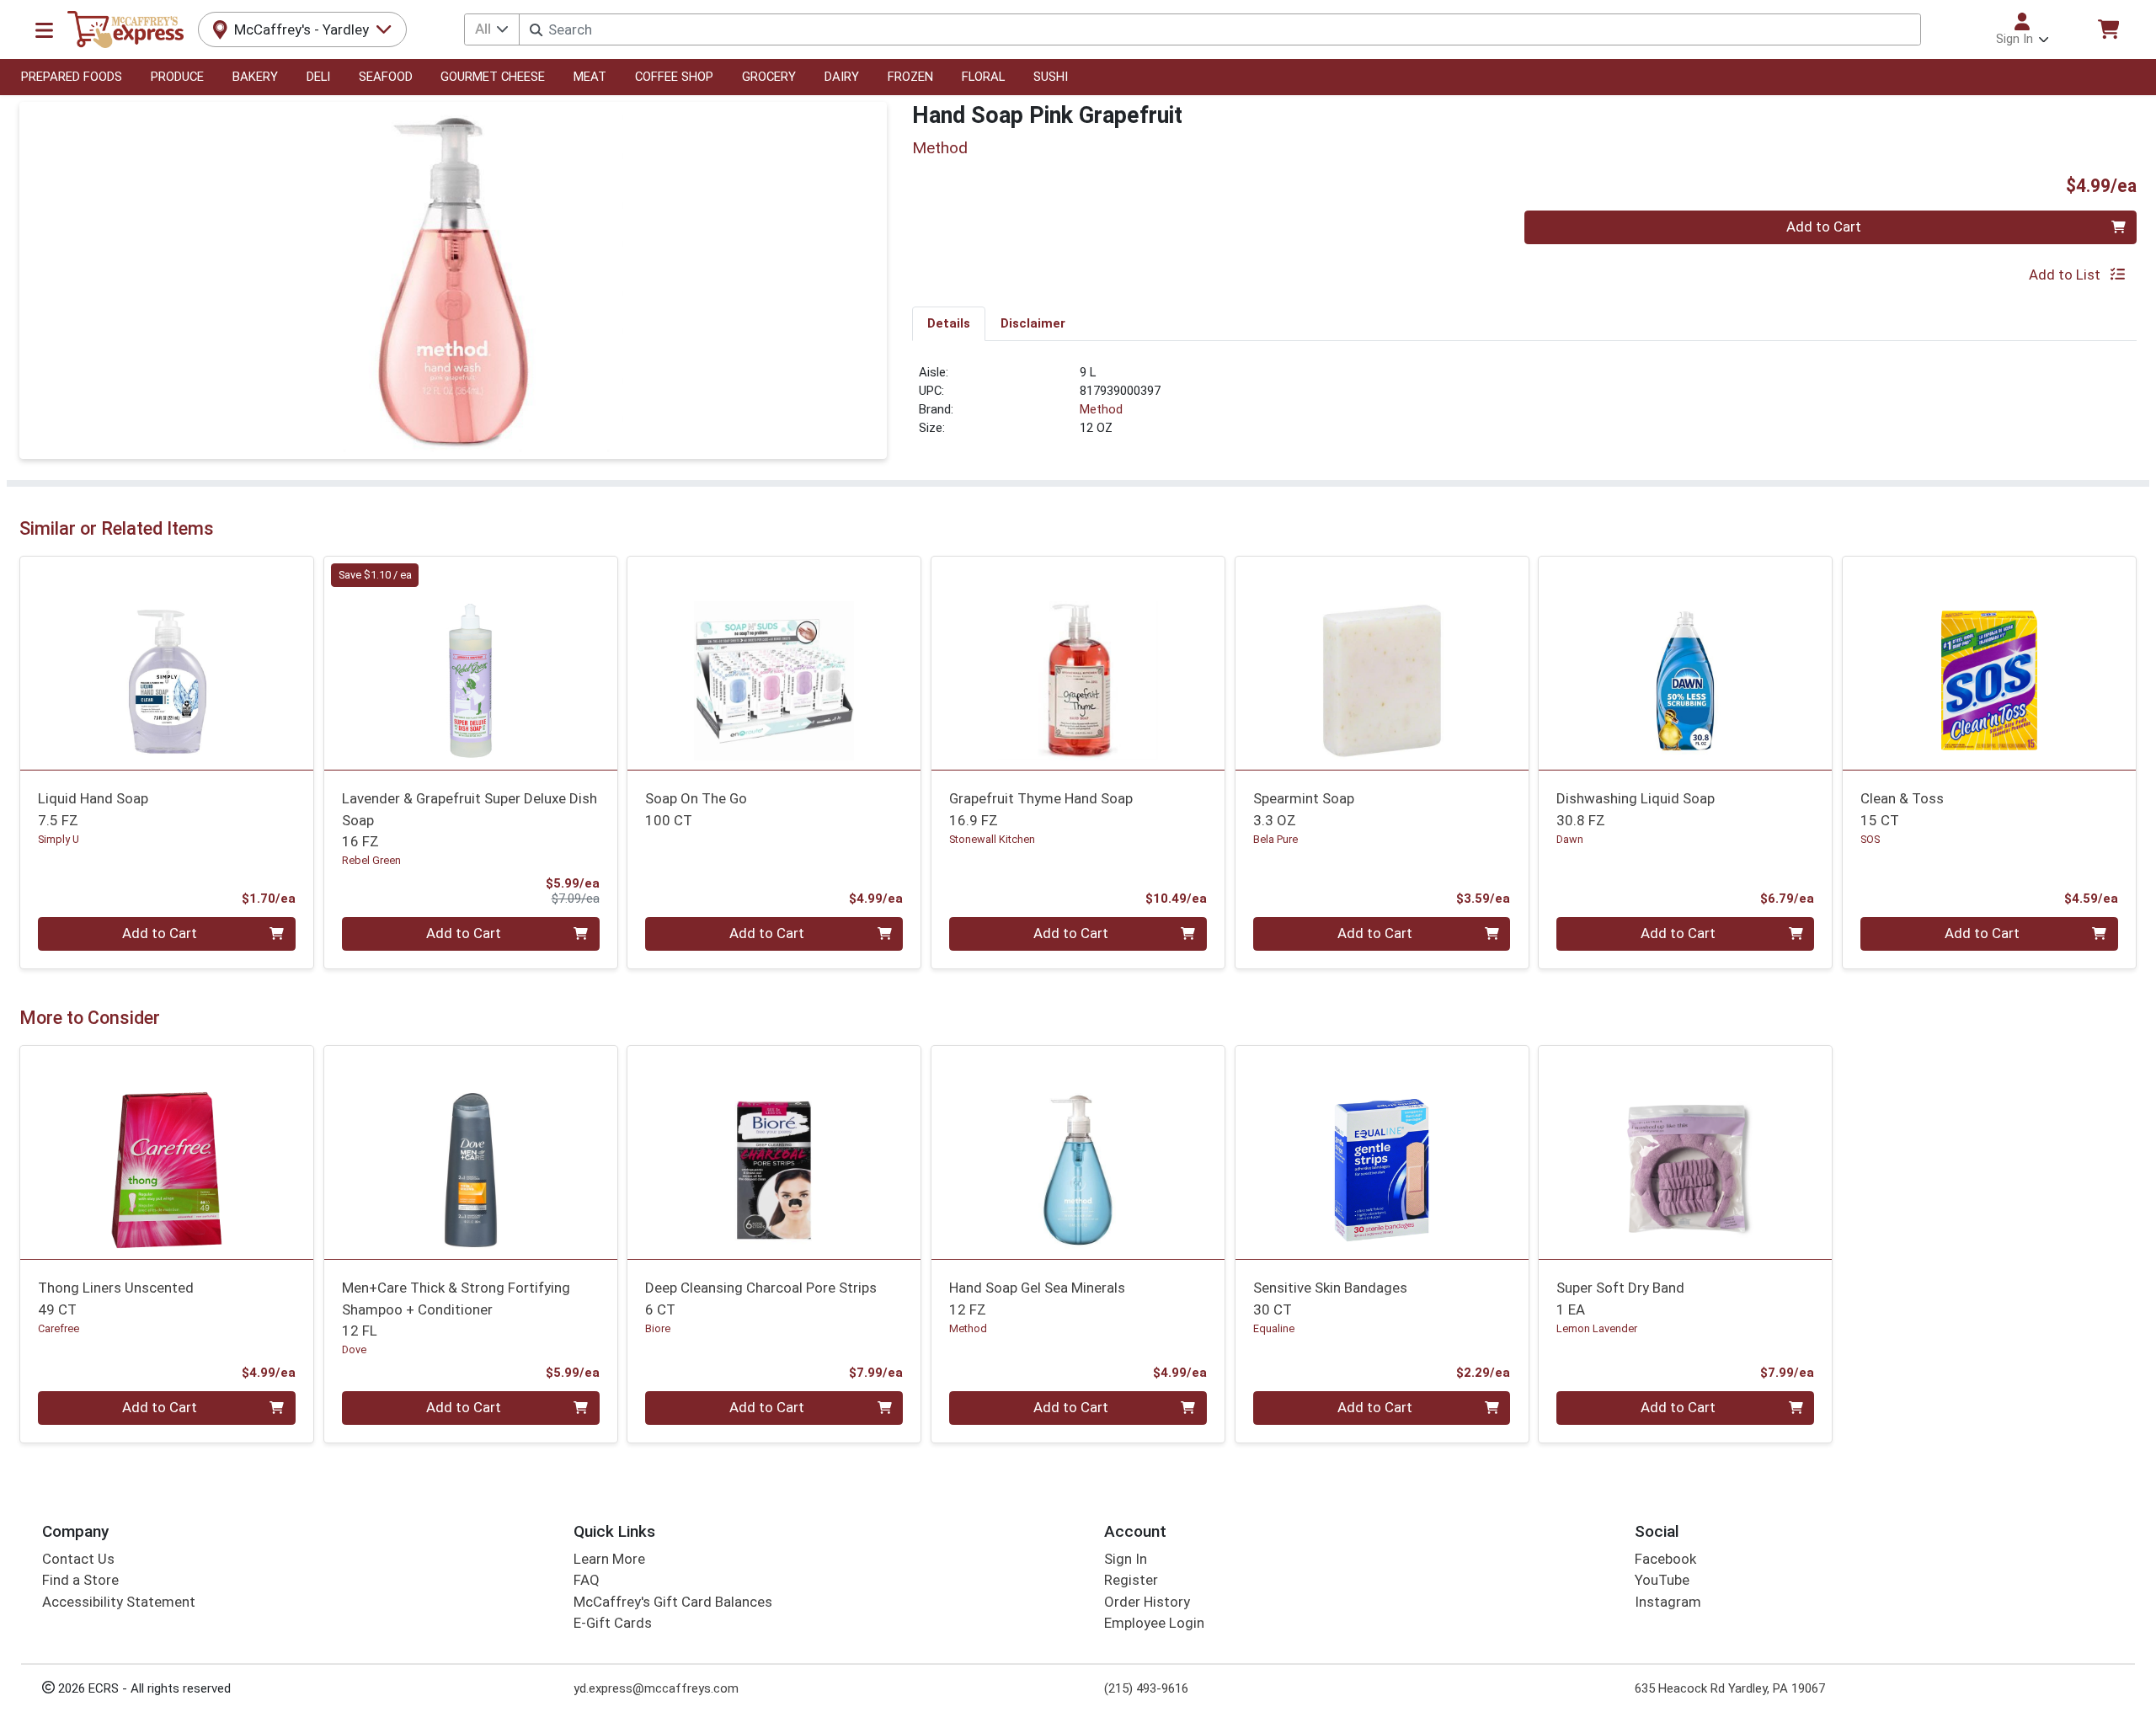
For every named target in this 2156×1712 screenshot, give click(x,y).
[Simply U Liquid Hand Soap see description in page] (167, 663)
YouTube (1662, 1580)
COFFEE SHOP (674, 77)
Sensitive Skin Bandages (1330, 1298)
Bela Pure (1275, 839)
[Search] (536, 30)
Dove (354, 1349)
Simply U (59, 839)
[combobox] (1219, 29)
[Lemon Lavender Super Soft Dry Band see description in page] (1686, 1152)
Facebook (1665, 1559)
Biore (658, 1328)
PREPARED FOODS (72, 77)
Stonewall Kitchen (992, 839)
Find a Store (80, 1580)
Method (1101, 409)
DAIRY (842, 77)
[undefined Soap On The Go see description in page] (774, 663)
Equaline (1274, 1328)
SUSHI (1051, 77)
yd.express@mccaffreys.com (656, 1688)
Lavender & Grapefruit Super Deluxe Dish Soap (470, 820)
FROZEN (910, 77)
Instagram (1668, 1602)
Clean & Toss (1902, 809)
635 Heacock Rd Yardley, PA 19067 (1730, 1688)
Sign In (1126, 1559)
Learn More (609, 1559)
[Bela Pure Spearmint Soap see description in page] (1382, 663)
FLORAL (983, 77)
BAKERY (255, 77)
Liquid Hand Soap (93, 809)
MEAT (590, 77)
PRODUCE (177, 77)
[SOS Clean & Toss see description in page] (1990, 663)
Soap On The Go (696, 809)
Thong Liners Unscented (116, 1298)
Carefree (59, 1328)
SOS (1870, 839)
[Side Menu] (44, 29)
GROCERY (769, 77)
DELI (318, 77)
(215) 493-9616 (1146, 1688)
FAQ (587, 1580)
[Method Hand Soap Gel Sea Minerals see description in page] (1078, 1152)
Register (1131, 1580)
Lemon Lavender (1597, 1328)
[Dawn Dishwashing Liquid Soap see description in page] (1686, 663)
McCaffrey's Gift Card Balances (673, 1602)
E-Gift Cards (613, 1623)
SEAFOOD (386, 77)
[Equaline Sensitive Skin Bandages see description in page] (1382, 1152)
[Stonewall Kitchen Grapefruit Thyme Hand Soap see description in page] (1078, 663)
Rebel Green (371, 860)
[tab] (949, 323)
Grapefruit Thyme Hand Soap (1041, 809)
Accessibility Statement (119, 1602)
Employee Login (1154, 1623)
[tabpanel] (1524, 408)
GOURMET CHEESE (493, 77)
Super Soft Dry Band (1620, 1298)
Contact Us (78, 1559)
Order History (1147, 1602)
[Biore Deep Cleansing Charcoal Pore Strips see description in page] (774, 1152)
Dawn (1570, 839)
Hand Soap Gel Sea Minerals (1037, 1298)
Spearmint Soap (1304, 809)
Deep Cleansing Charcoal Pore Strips (761, 1298)
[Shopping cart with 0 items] (2108, 29)
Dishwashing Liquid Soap (1636, 809)
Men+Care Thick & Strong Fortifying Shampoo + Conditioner (456, 1309)
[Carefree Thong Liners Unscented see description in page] (167, 1152)
